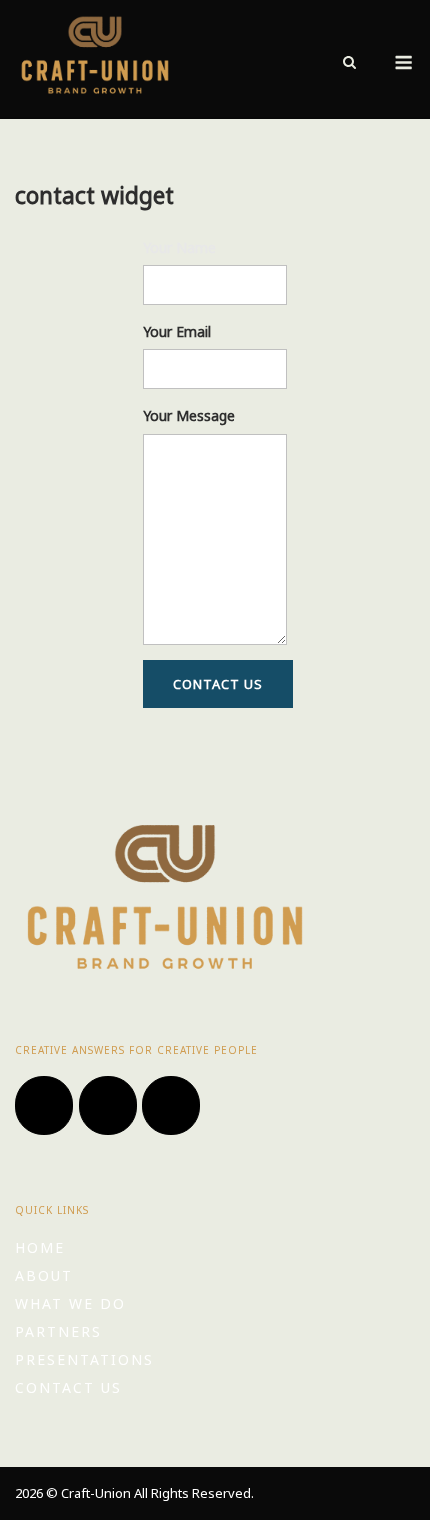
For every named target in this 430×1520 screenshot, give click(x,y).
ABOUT (44, 1275)
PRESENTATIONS (84, 1359)
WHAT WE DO (70, 1303)
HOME (40, 1247)
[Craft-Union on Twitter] (44, 1105)
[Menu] (403, 62)
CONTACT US (68, 1387)
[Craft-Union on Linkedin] (171, 1105)
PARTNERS (58, 1331)
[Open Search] (349, 64)
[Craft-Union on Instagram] (108, 1105)
